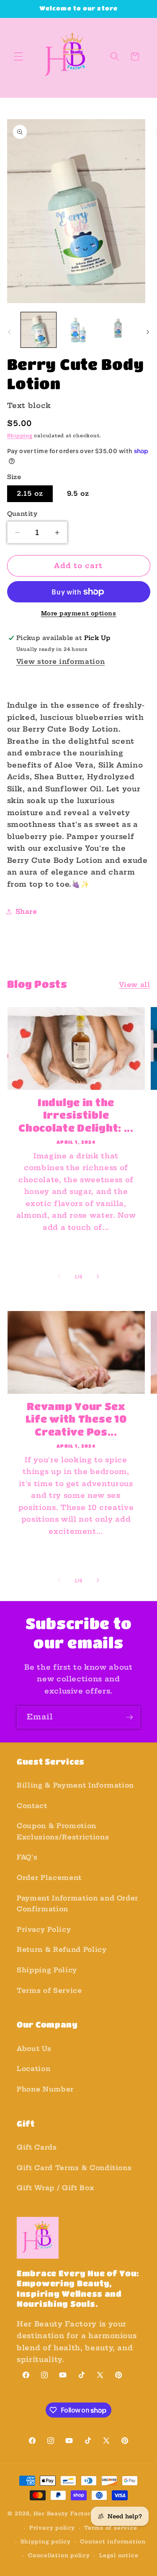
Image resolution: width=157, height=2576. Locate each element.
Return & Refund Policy (62, 1950)
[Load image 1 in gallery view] (39, 330)
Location (33, 2069)
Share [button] (26, 912)
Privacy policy (52, 2528)
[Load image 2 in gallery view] (78, 330)
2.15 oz (30, 494)
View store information (61, 662)
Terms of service (111, 2528)
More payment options (79, 613)
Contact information (113, 2542)
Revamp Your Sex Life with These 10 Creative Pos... (76, 1419)
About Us (34, 2049)
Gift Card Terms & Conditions (74, 2168)
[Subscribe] (129, 1717)
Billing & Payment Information (75, 1785)
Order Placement (49, 1878)
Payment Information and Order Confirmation (77, 1904)
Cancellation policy (59, 2555)
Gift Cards (37, 2147)
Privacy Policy (44, 1929)
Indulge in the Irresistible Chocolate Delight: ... (76, 1115)
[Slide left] (9, 332)
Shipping (20, 436)
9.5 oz (78, 494)
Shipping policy (46, 2542)
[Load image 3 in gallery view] (118, 330)
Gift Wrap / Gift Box (55, 2188)
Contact (32, 1806)
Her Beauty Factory (64, 2514)
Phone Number (45, 2089)
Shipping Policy (47, 1970)
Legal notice (119, 2555)
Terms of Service (49, 1991)
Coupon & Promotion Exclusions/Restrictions (63, 1831)
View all (134, 985)
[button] (18, 56)
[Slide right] (148, 332)
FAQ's (27, 1857)
